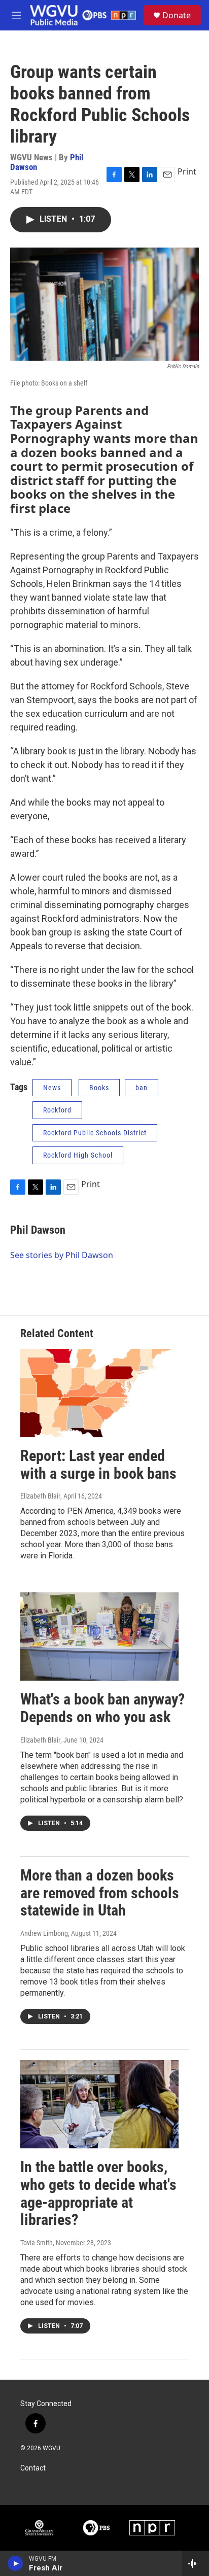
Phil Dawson (38, 1230)
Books (99, 1088)
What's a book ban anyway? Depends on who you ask (102, 1708)
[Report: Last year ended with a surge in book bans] (99, 1393)
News (52, 1088)
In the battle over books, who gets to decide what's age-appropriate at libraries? (98, 2193)
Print (187, 171)
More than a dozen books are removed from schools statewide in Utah (100, 1893)
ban (142, 1088)
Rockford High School (78, 1155)
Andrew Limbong (44, 1933)
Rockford (57, 1110)
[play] (15, 2563)
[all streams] (196, 2563)
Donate (177, 15)
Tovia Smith (37, 2243)
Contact (33, 2468)
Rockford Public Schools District (95, 1133)
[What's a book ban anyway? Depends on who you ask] (99, 1637)
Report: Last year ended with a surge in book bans (98, 1465)
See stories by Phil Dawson (62, 1255)
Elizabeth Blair (40, 1496)
